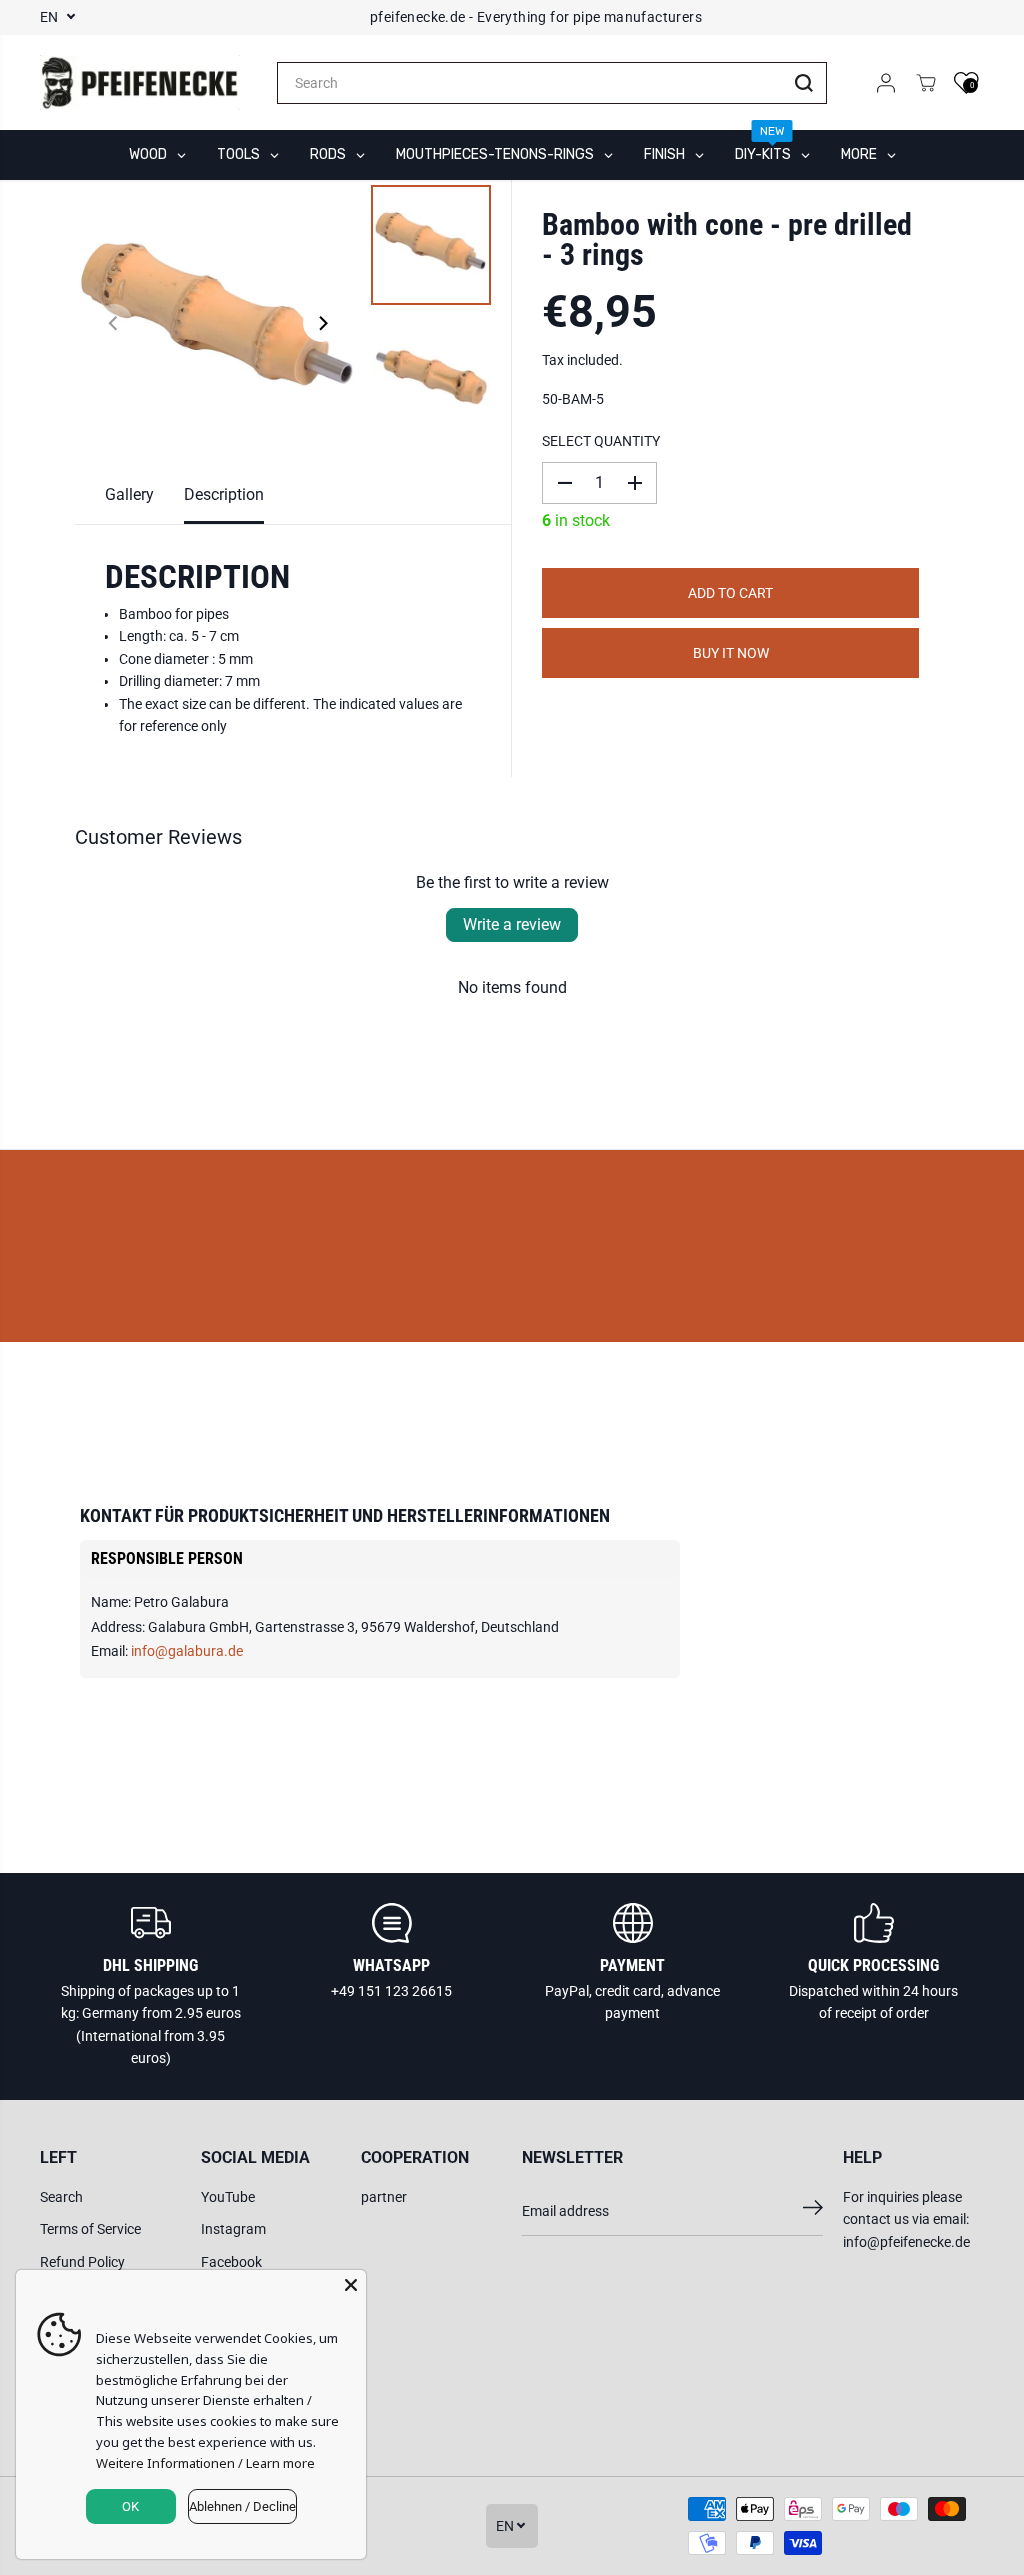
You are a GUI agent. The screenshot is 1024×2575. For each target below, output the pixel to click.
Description (224, 494)
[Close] (351, 2285)
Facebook (231, 2262)
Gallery (129, 494)
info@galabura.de (187, 1651)
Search (61, 2197)
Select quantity (601, 441)
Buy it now (731, 653)
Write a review (512, 924)
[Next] (322, 323)
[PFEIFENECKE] (140, 83)
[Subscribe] (813, 2211)
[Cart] (926, 83)
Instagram (233, 2229)
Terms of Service (90, 2229)
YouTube (228, 2197)
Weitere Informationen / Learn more (205, 2463)
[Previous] (114, 323)
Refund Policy (82, 2262)
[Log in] (886, 83)
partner (384, 2197)
